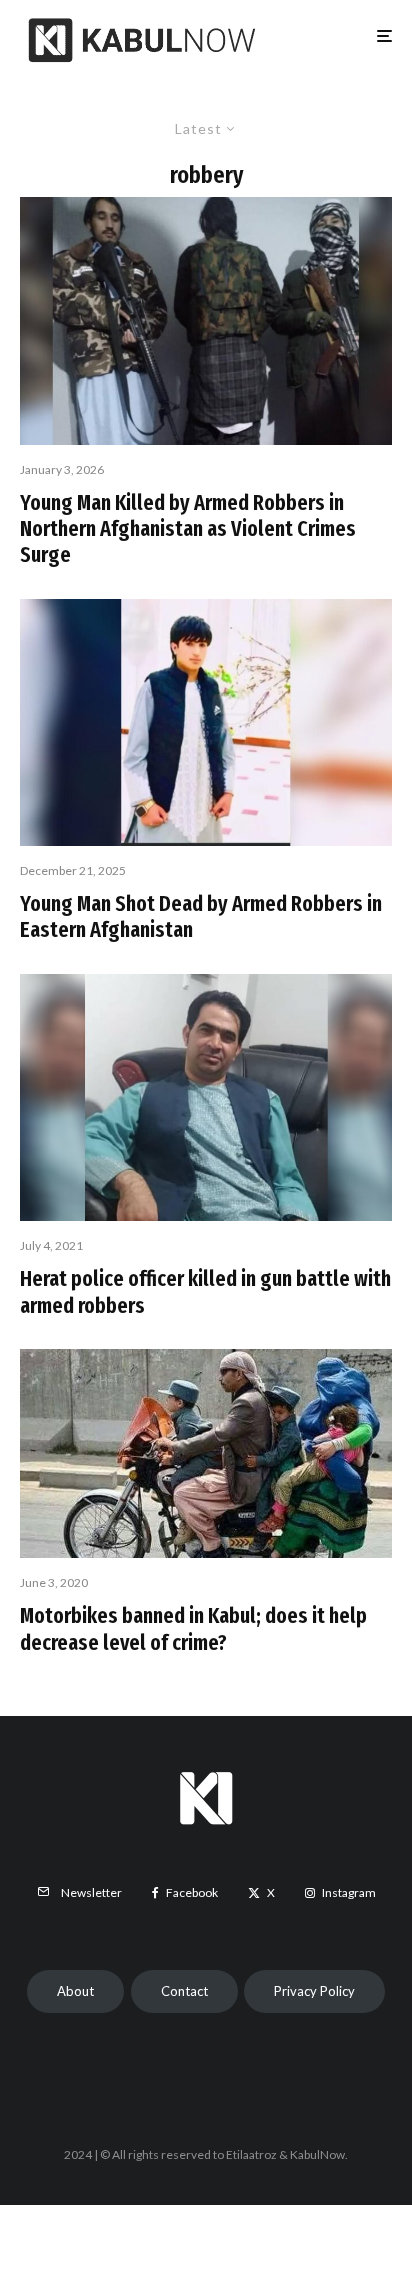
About (75, 1991)
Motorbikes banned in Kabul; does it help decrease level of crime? (193, 1629)
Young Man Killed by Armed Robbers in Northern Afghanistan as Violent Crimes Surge (188, 529)
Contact (184, 1991)
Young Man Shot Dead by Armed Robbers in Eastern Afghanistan (201, 917)
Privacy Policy (314, 1991)
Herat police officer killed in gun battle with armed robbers (205, 1292)
